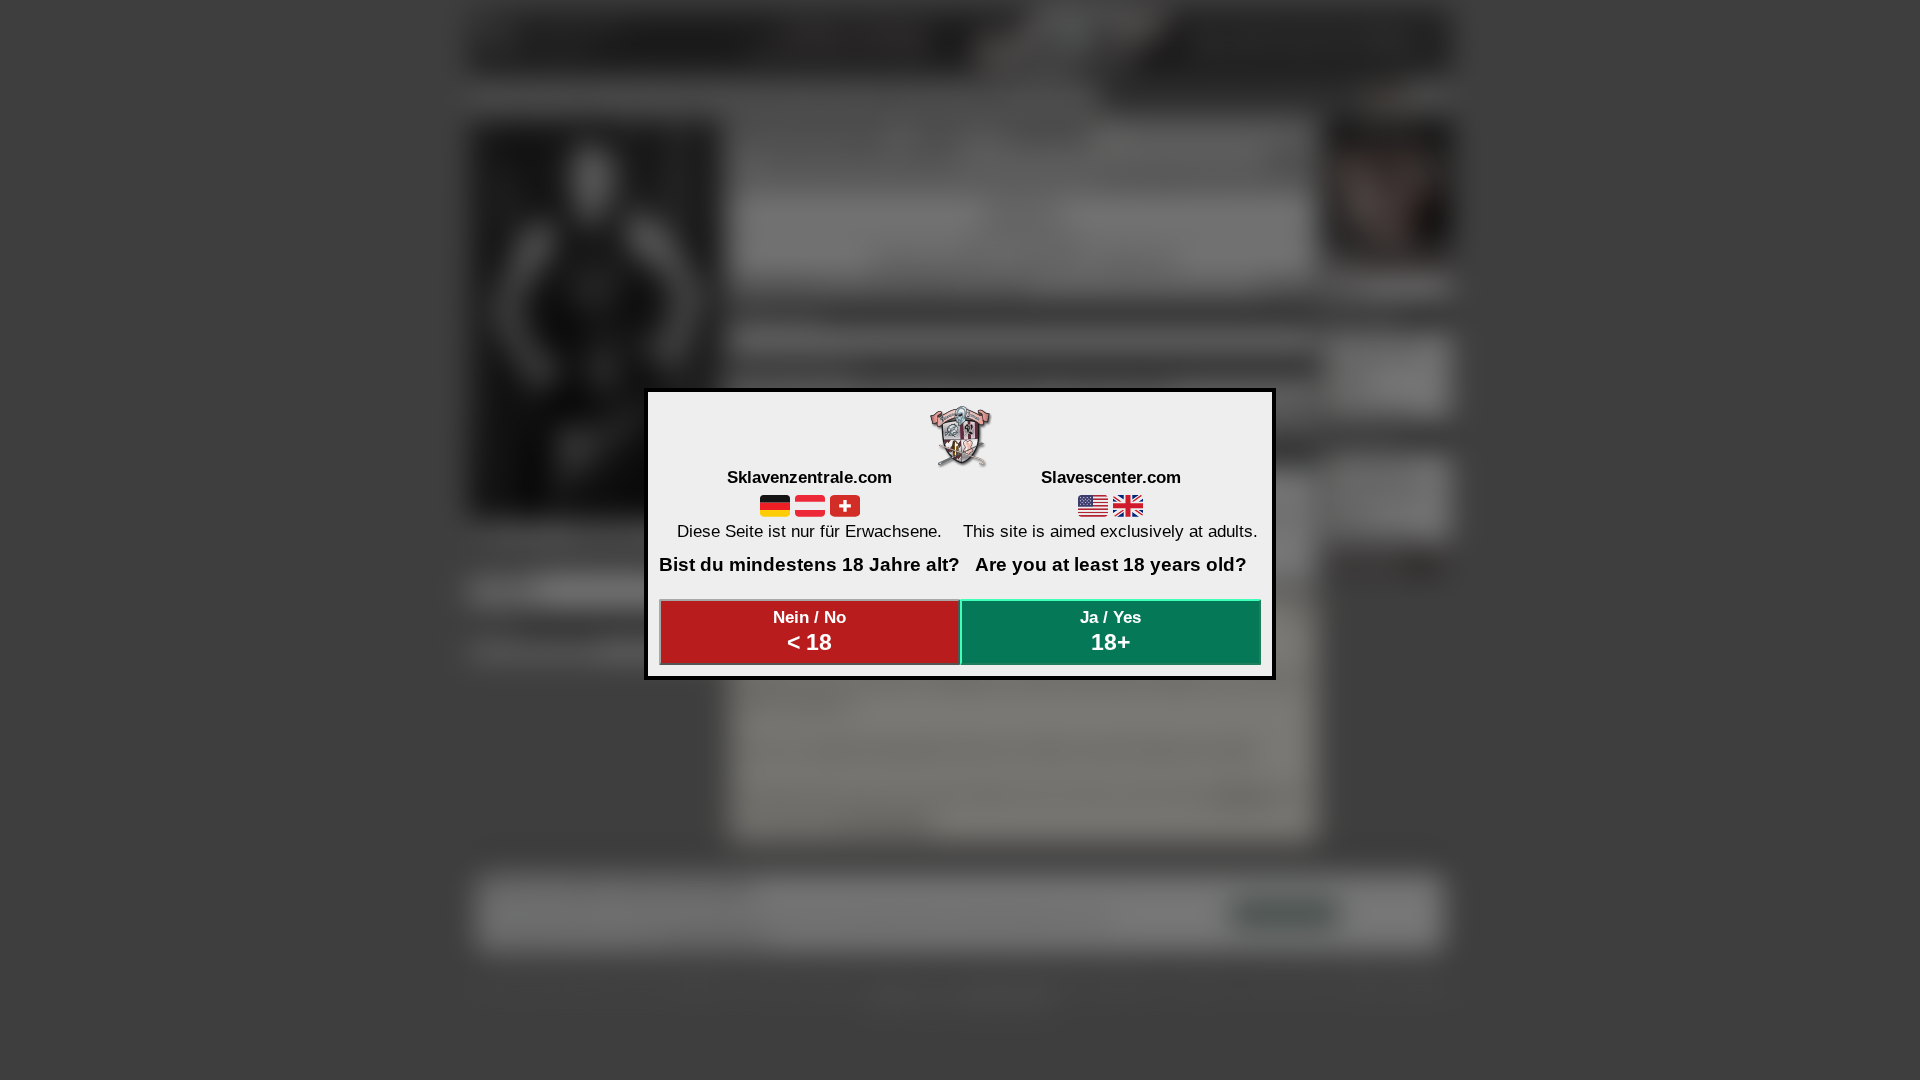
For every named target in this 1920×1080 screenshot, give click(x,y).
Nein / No (809, 631)
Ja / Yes (1110, 631)
